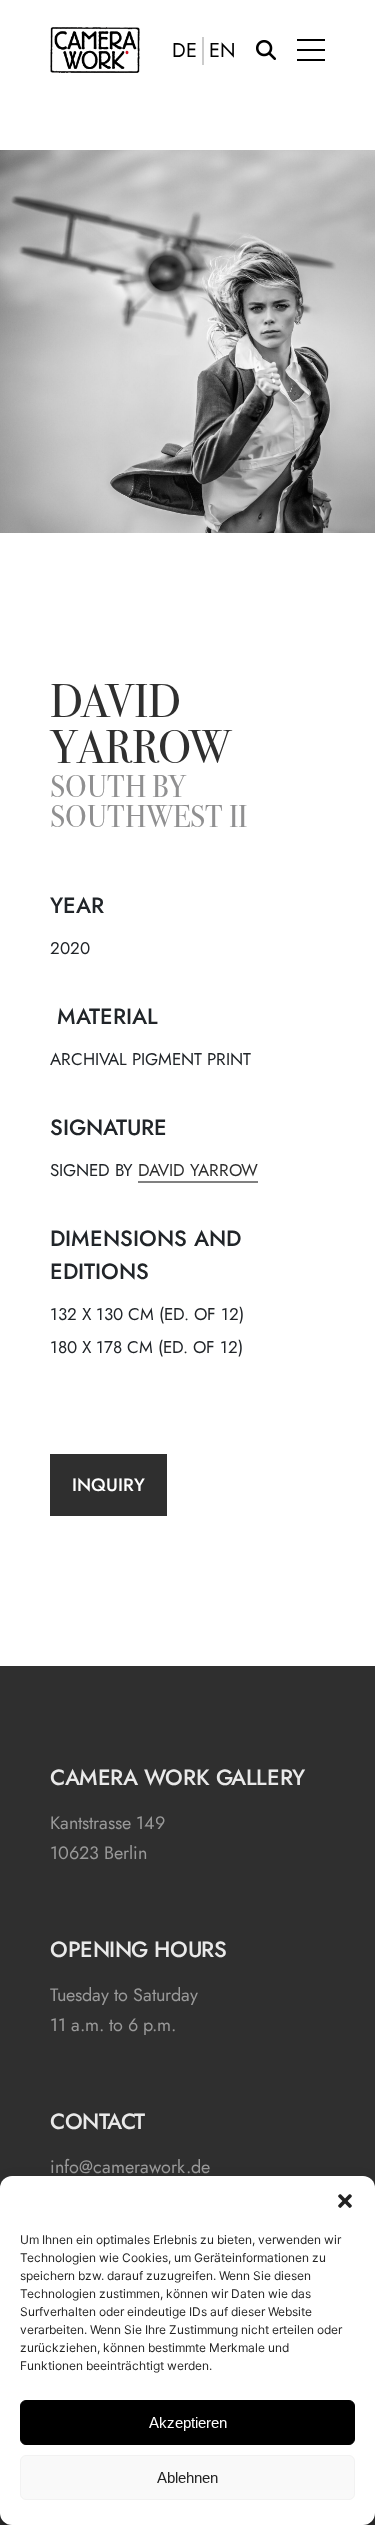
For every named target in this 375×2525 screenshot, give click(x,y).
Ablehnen (187, 2477)
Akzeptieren (188, 2422)
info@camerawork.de (130, 2167)
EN (222, 51)
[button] (345, 2201)
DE (184, 51)
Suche (266, 50)
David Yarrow (140, 729)
